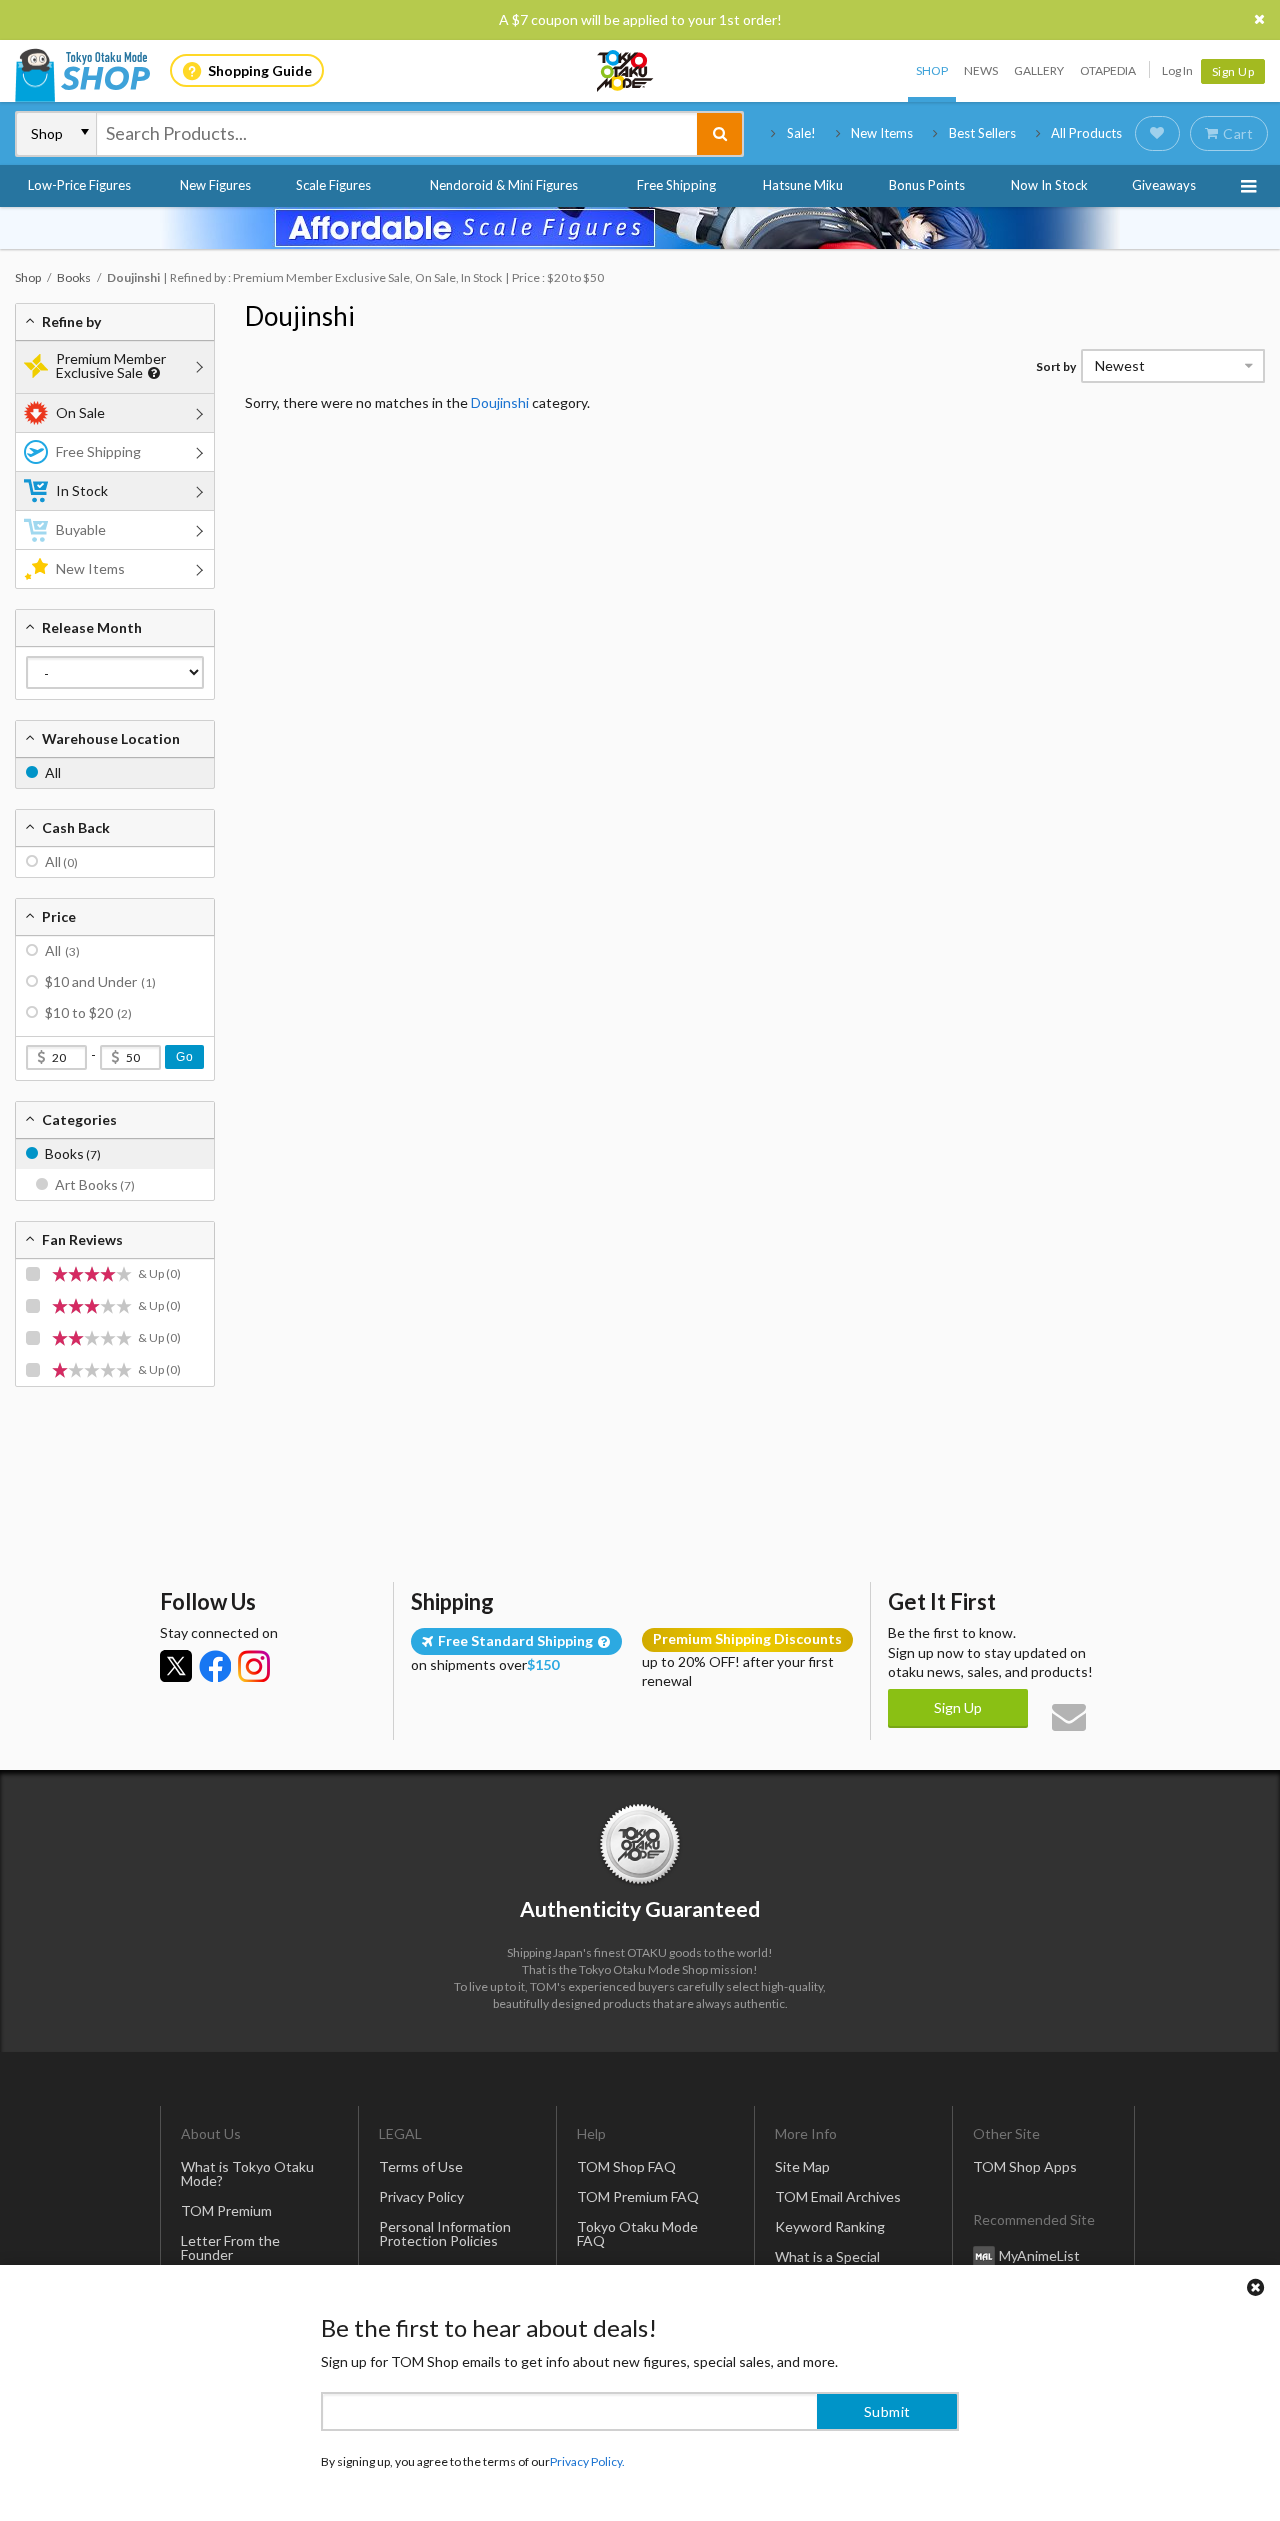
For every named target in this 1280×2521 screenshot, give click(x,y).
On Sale (80, 412)
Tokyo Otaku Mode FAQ (637, 2233)
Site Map (802, 2166)
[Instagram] (254, 1666)
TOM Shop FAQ (626, 2166)
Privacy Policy (421, 2196)
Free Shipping (676, 185)
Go (184, 1057)
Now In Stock (1049, 185)
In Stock (82, 490)
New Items (882, 133)
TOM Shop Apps (1025, 2166)
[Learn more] (151, 373)
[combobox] (397, 134)
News (981, 70)
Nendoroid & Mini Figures (504, 185)
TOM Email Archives (838, 2196)
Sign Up (1233, 71)
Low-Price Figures (79, 185)
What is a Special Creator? (827, 2263)
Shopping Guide (260, 70)
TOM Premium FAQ (638, 2196)
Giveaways (1164, 185)
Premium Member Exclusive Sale (111, 365)
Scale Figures (333, 185)
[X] (176, 1666)
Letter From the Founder (230, 2247)
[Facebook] (215, 1666)
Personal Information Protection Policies (445, 2233)
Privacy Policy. (587, 2461)
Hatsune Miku (803, 185)
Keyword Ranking (830, 2226)
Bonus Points (927, 185)
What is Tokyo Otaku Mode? (247, 2173)
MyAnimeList (1039, 2255)
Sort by (1056, 366)
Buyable (81, 529)
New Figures (215, 185)
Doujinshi (300, 316)
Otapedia (1108, 70)
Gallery (1039, 70)
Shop (932, 70)
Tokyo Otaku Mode (626, 71)
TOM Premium (226, 2210)
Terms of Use (421, 2166)
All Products (1086, 133)
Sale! (801, 133)
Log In (1177, 70)
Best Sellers (982, 133)
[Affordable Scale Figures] (640, 228)
